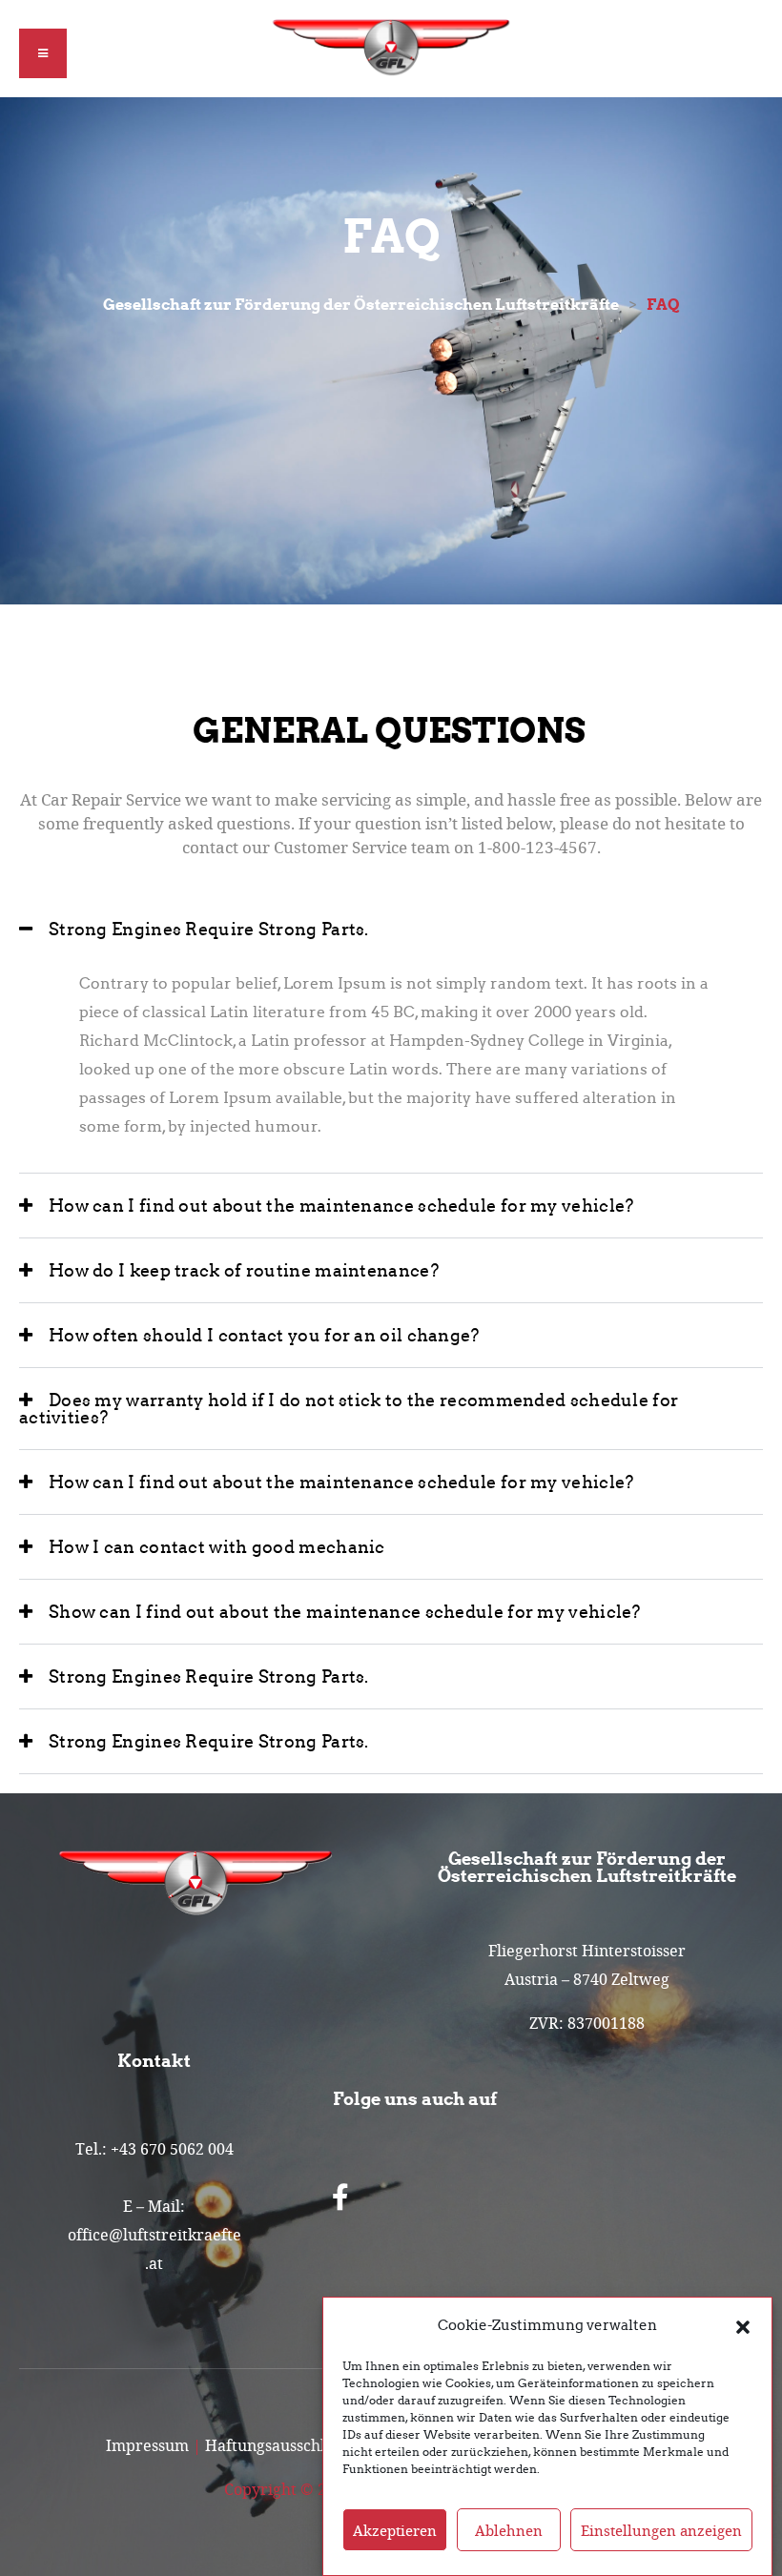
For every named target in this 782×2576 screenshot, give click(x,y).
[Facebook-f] (340, 2198)
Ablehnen (509, 2530)
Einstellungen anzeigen (661, 2530)
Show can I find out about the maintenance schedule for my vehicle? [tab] (345, 1612)
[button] (743, 2325)
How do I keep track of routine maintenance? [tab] (244, 1271)
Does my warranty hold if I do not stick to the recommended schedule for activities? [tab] (349, 1409)
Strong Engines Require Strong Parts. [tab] (209, 930)
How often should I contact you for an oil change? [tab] (264, 1336)
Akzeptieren (395, 2530)
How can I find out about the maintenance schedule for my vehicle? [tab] (341, 1206)
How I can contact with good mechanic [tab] (217, 1547)
